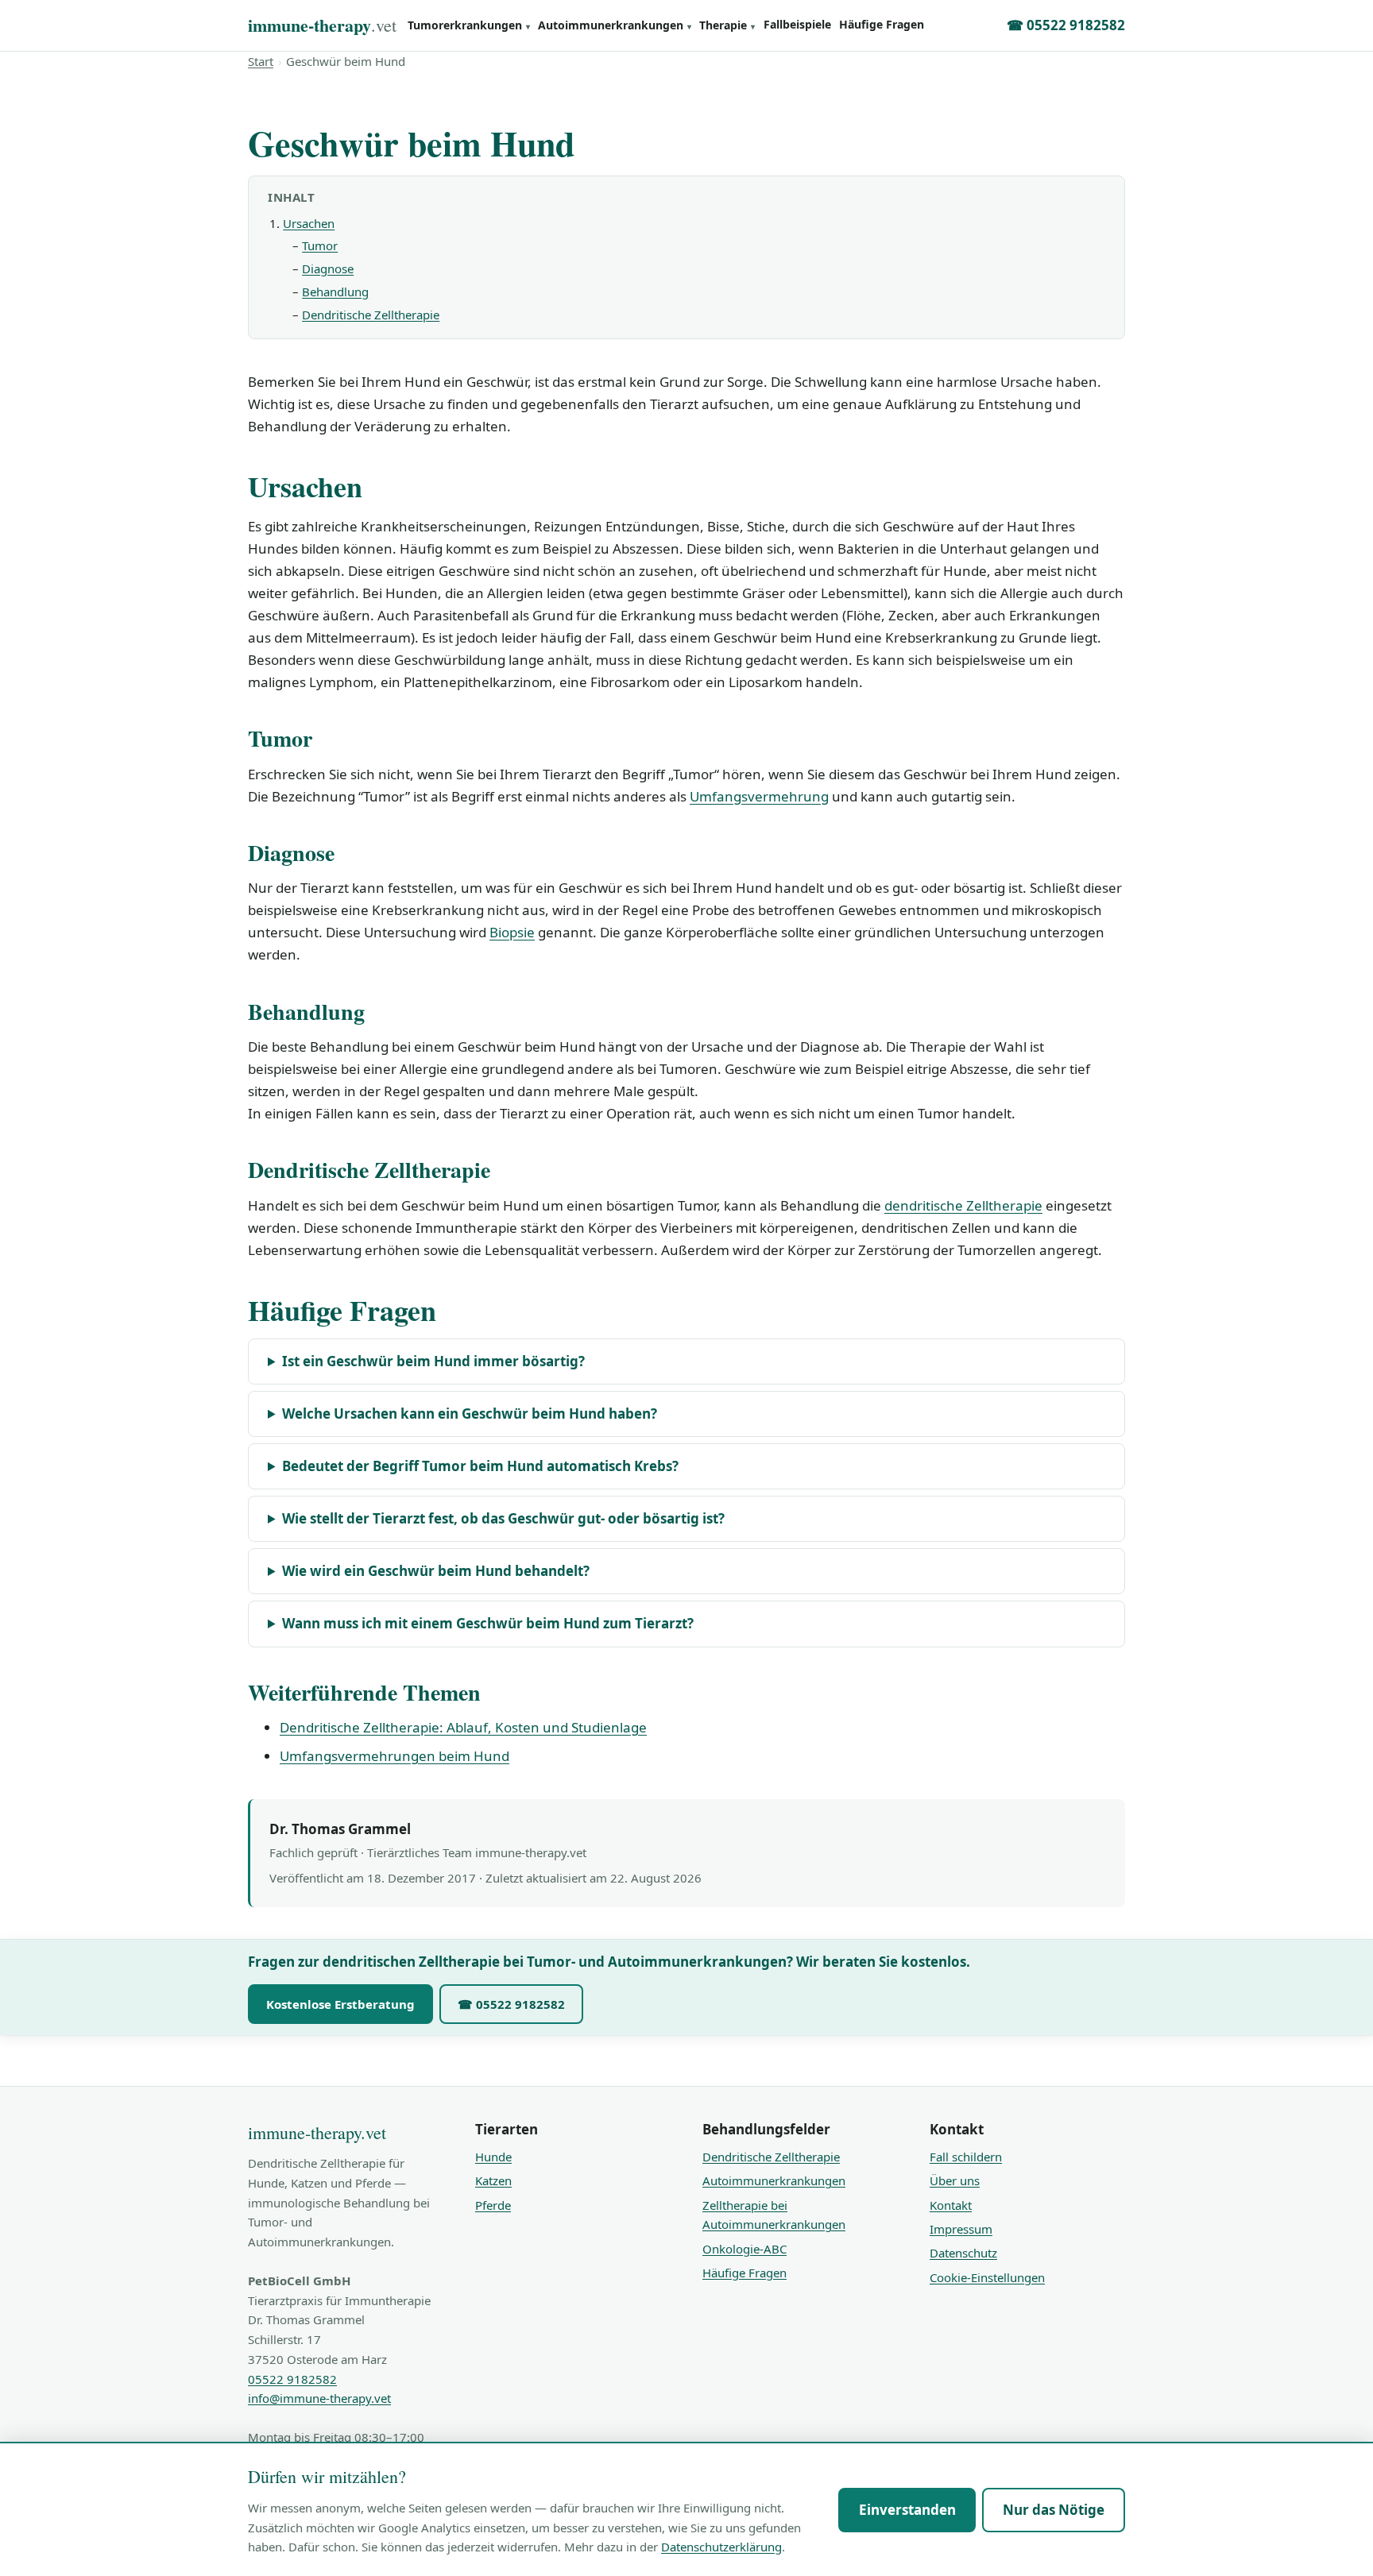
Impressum (961, 2229)
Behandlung (335, 292)
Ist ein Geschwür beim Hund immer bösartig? (433, 1361)
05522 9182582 (292, 2379)
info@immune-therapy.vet (319, 2398)
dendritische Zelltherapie (963, 1205)
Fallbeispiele (797, 24)
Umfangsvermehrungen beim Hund (394, 1756)
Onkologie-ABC (745, 2249)
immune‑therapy (322, 25)
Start (261, 61)
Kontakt (951, 2205)
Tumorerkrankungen (469, 25)
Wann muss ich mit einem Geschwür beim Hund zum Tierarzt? (488, 1623)
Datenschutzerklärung (721, 2547)
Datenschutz (963, 2253)
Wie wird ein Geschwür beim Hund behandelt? (436, 1571)
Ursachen (309, 223)
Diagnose (328, 268)
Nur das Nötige (1054, 2510)
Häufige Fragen (882, 24)
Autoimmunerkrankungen (615, 25)
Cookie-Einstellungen (987, 2277)
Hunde (493, 2157)
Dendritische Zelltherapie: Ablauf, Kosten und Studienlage (463, 1727)
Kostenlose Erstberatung (340, 2004)
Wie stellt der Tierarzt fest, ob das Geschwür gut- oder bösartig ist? (503, 1518)
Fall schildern (966, 2157)
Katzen (493, 2180)
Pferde (493, 2205)
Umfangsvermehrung (759, 796)
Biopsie (512, 932)
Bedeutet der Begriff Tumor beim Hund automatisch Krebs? (480, 1466)
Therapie (727, 25)
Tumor (320, 245)
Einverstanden (907, 2510)
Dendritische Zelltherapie (371, 315)
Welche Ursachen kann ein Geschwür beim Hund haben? (470, 1414)
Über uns (955, 2180)
